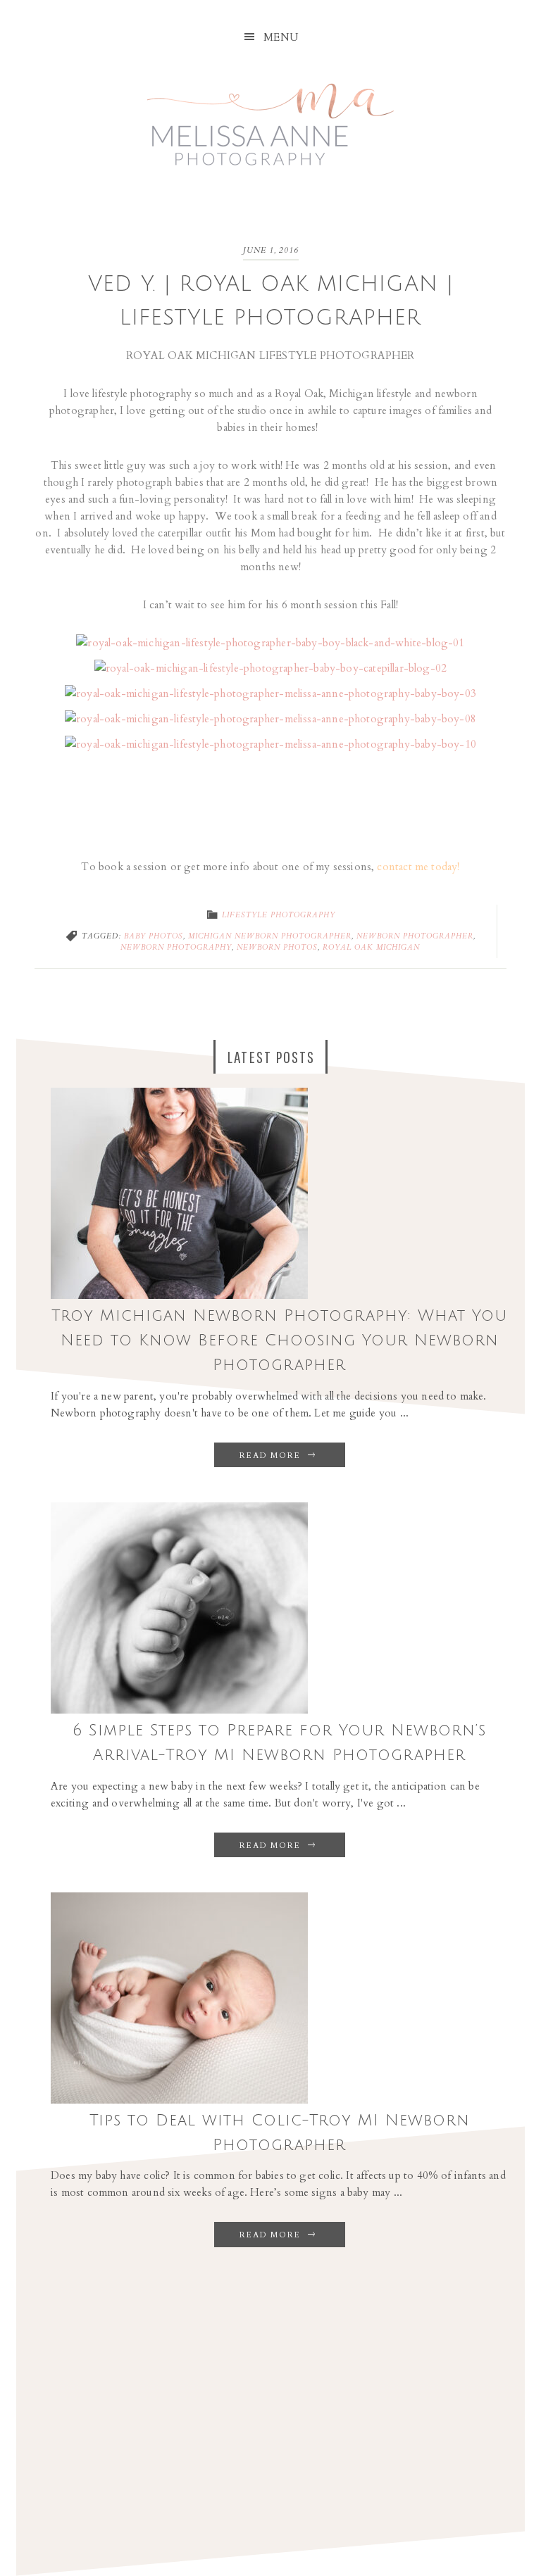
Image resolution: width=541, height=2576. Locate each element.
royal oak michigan (371, 948)
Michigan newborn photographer (270, 936)
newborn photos (277, 948)
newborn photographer (415, 936)
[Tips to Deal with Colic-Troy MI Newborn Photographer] (179, 2100)
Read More (272, 1456)
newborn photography (176, 948)
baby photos (154, 936)
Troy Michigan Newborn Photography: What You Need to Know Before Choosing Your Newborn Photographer (279, 1340)
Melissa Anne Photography (270, 115)
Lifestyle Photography (279, 915)
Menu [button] (281, 37)
